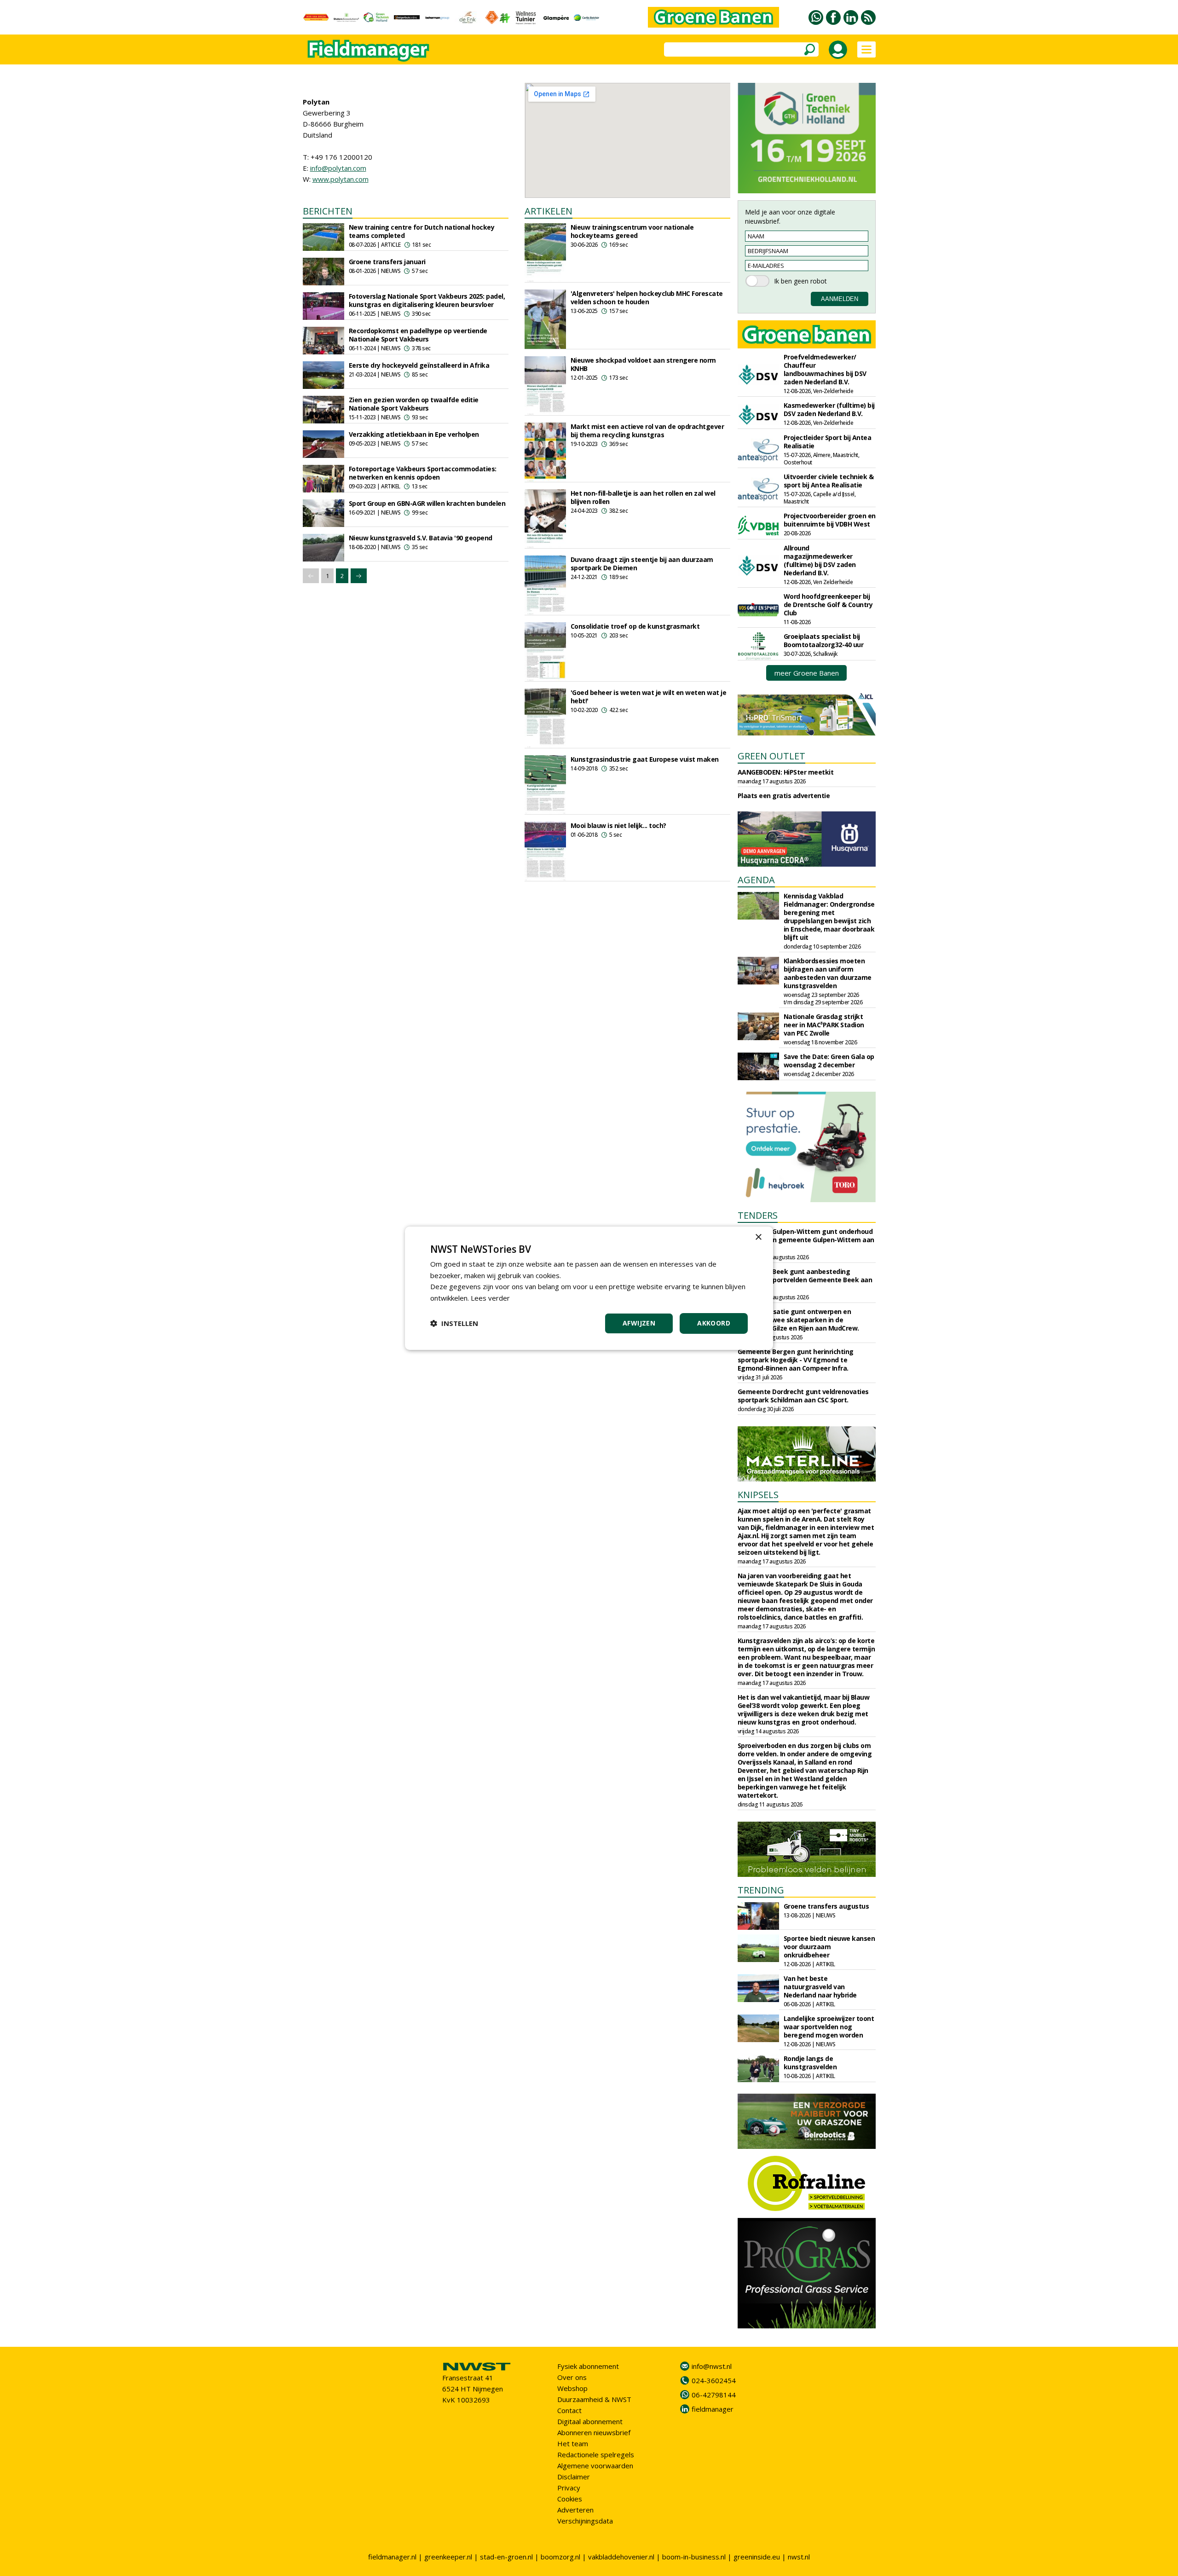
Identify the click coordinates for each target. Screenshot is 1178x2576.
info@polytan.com (338, 168)
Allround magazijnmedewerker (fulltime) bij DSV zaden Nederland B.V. (820, 560)
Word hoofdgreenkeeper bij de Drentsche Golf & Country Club (828, 605)
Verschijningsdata (585, 2521)
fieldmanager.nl (392, 2557)
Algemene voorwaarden (595, 2466)
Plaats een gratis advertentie (784, 796)
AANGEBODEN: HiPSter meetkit (786, 772)
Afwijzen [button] (639, 1323)
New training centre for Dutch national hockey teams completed (422, 231)
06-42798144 (714, 2395)
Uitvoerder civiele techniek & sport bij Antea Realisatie (829, 481)
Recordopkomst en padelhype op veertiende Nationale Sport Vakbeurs (418, 335)
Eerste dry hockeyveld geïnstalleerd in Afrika (419, 365)
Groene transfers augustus (826, 1906)
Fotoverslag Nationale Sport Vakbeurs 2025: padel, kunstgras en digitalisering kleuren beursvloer (427, 300)
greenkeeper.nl (448, 2557)
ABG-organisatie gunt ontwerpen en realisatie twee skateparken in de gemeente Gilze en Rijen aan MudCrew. (798, 1320)
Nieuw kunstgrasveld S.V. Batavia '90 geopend (421, 538)
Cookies (570, 2499)
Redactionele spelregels (596, 2454)
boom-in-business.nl (694, 2557)
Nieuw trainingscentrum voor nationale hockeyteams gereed (632, 231)
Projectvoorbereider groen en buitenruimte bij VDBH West (830, 520)
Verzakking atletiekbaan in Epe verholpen (414, 434)
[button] (454, 1323)
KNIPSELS (758, 1495)
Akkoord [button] (714, 1323)
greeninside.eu (757, 2557)
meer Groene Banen (807, 673)
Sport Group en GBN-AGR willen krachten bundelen (427, 503)
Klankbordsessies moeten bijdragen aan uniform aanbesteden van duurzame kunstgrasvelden (828, 973)
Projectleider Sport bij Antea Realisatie (828, 442)
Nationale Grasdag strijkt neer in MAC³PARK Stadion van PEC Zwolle (824, 1025)
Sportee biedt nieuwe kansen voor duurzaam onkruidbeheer (829, 1947)
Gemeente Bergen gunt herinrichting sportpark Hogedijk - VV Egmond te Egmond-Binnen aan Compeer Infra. (796, 1360)
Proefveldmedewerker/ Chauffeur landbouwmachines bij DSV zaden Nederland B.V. (825, 369)
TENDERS (758, 1215)
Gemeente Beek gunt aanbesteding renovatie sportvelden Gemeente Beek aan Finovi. (805, 1280)
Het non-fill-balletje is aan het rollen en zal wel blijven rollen (643, 497)
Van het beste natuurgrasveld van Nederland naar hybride (820, 1987)
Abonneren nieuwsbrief (594, 2432)
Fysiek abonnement (588, 2366)
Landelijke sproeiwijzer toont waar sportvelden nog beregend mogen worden (829, 2027)
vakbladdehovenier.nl (621, 2557)
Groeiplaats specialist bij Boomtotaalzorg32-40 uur (824, 640)
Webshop (572, 2388)
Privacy (569, 2488)
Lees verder (490, 1298)
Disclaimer (574, 2477)
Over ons (572, 2377)
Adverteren (575, 2510)
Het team (573, 2443)
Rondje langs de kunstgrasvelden (810, 2063)
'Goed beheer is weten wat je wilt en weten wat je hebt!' (649, 697)
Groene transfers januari (387, 262)
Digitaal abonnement (590, 2421)
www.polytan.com (341, 179)
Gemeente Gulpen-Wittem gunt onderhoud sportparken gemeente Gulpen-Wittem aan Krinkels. (806, 1240)
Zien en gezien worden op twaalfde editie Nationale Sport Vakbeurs (414, 404)
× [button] (758, 1237)
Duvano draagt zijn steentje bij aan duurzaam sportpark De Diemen (642, 564)
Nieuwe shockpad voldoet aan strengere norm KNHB (643, 364)
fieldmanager (713, 2409)
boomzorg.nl (560, 2557)
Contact (569, 2410)
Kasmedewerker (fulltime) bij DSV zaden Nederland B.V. (829, 409)
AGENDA (756, 880)
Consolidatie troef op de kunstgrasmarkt (635, 626)
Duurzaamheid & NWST (594, 2399)
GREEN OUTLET (771, 756)
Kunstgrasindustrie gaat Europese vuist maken (645, 759)
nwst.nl (799, 2557)
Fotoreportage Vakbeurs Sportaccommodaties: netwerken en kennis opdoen (423, 473)
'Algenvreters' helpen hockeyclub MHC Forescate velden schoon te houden (647, 298)
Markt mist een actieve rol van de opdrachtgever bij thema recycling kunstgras (647, 431)
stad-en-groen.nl (506, 2557)
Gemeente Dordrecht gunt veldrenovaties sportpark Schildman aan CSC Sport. (803, 1396)
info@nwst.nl (712, 2366)
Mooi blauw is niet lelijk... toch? (618, 825)
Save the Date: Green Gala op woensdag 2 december (829, 1061)
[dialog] (589, 1288)
